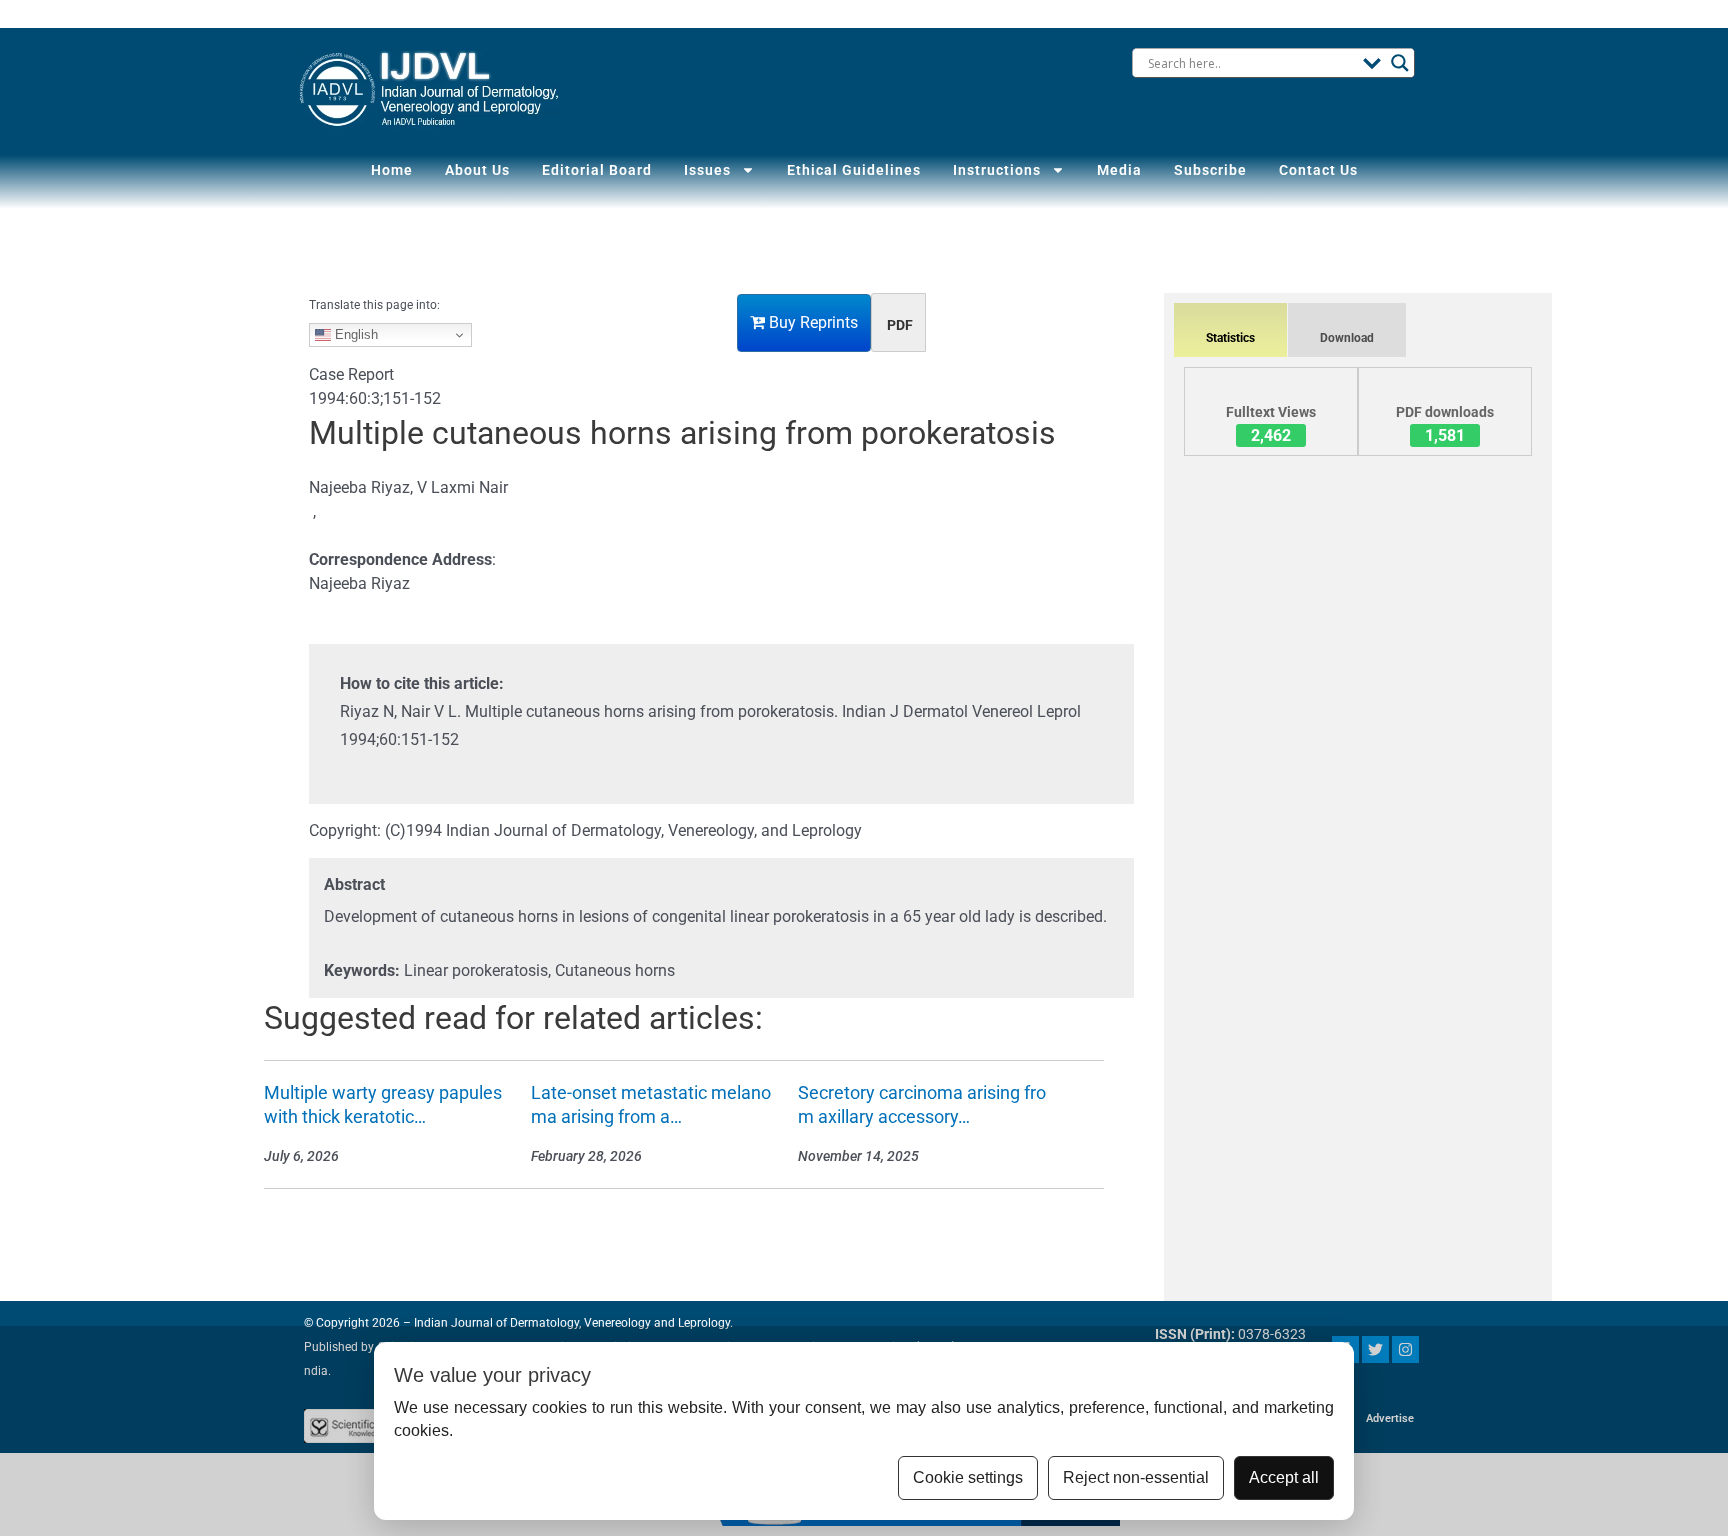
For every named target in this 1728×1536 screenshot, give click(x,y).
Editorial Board (597, 170)
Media (1119, 170)
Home (392, 170)
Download (1347, 338)
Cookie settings (968, 1477)
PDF (900, 325)
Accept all (1284, 1477)
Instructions (997, 170)
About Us (477, 170)
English (354, 334)
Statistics (1230, 338)
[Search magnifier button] (1400, 63)
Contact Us (1318, 170)
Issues (707, 170)
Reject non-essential (1136, 1477)
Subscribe (1210, 170)
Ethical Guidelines (854, 170)
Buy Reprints (811, 322)
